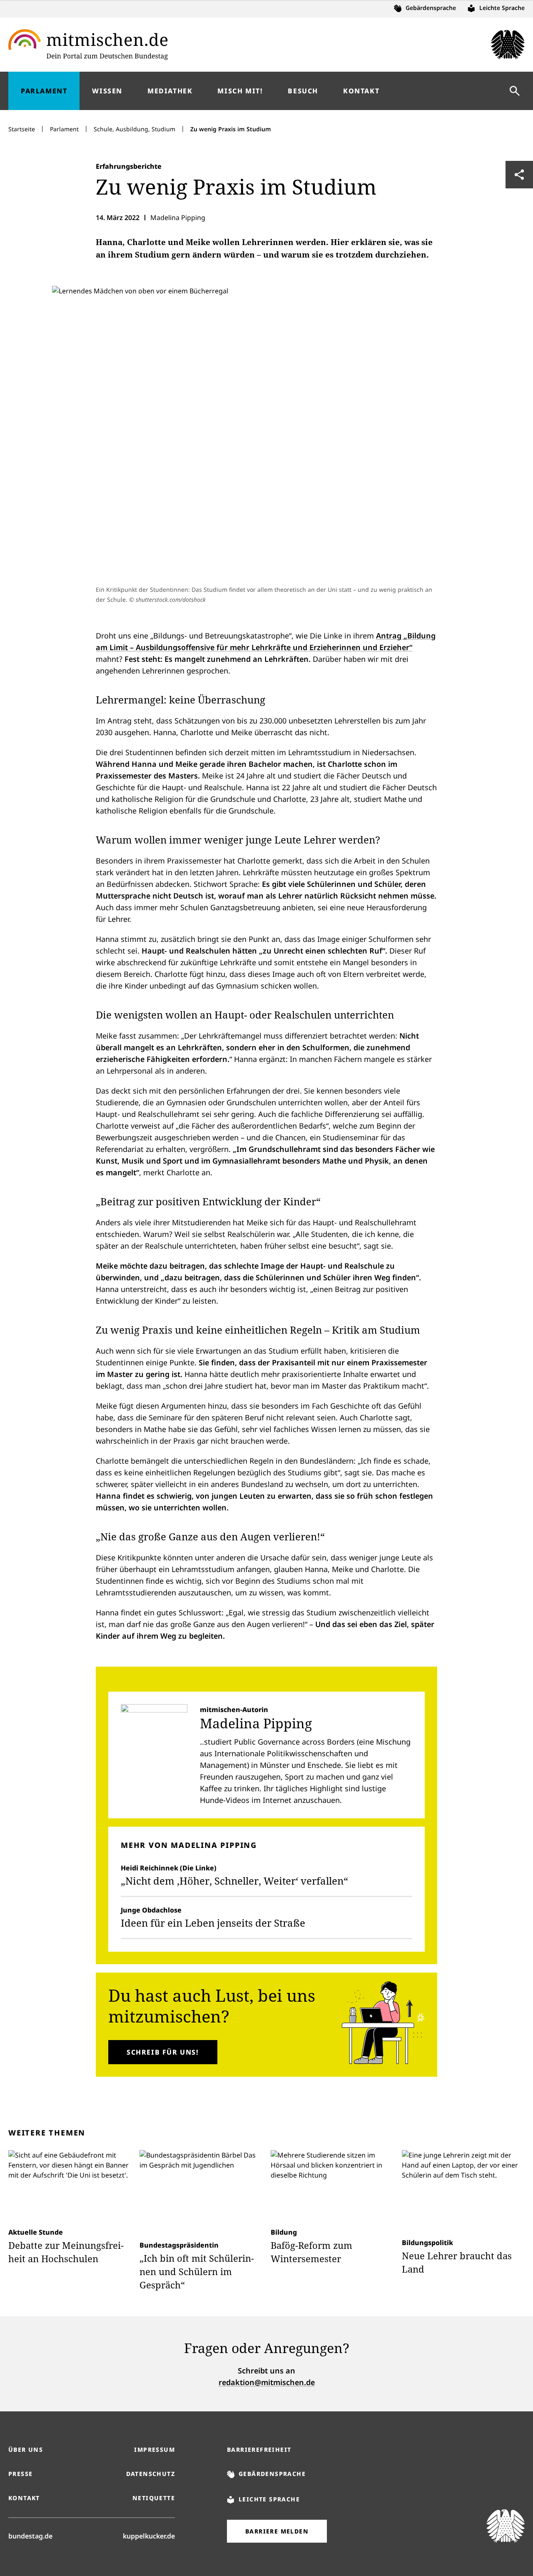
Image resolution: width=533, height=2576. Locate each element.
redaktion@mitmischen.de (267, 2382)
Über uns (26, 2450)
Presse (20, 2474)
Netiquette (154, 2498)
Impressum (154, 2450)
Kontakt (24, 2498)
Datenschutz (151, 2474)
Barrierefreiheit (259, 2450)
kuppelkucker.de (149, 2536)
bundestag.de (30, 2536)
